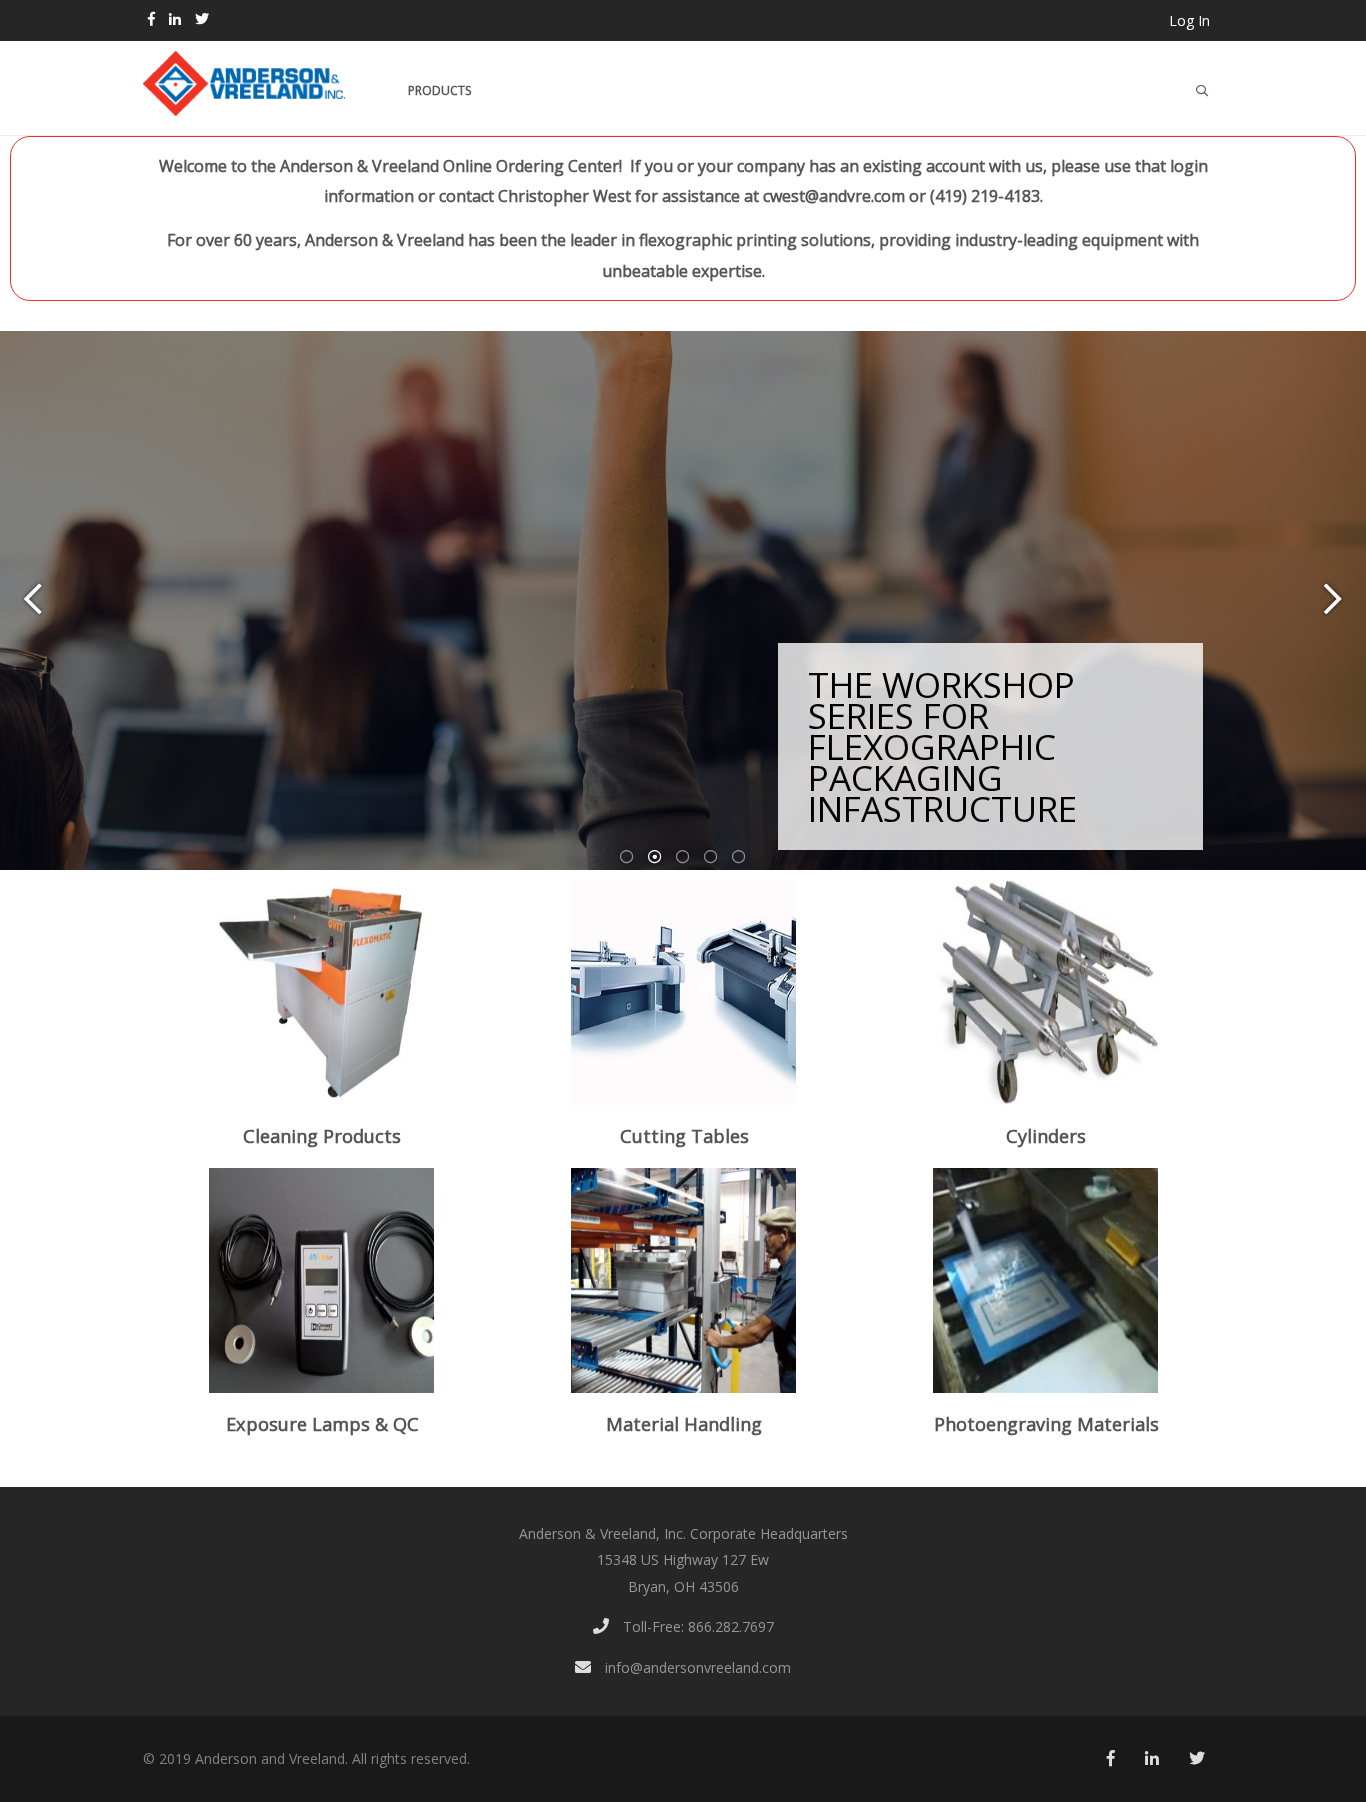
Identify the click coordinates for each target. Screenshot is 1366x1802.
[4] (711, 857)
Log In (1189, 20)
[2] (655, 857)
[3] (683, 857)
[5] (739, 857)
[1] (627, 857)
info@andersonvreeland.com (696, 1667)
